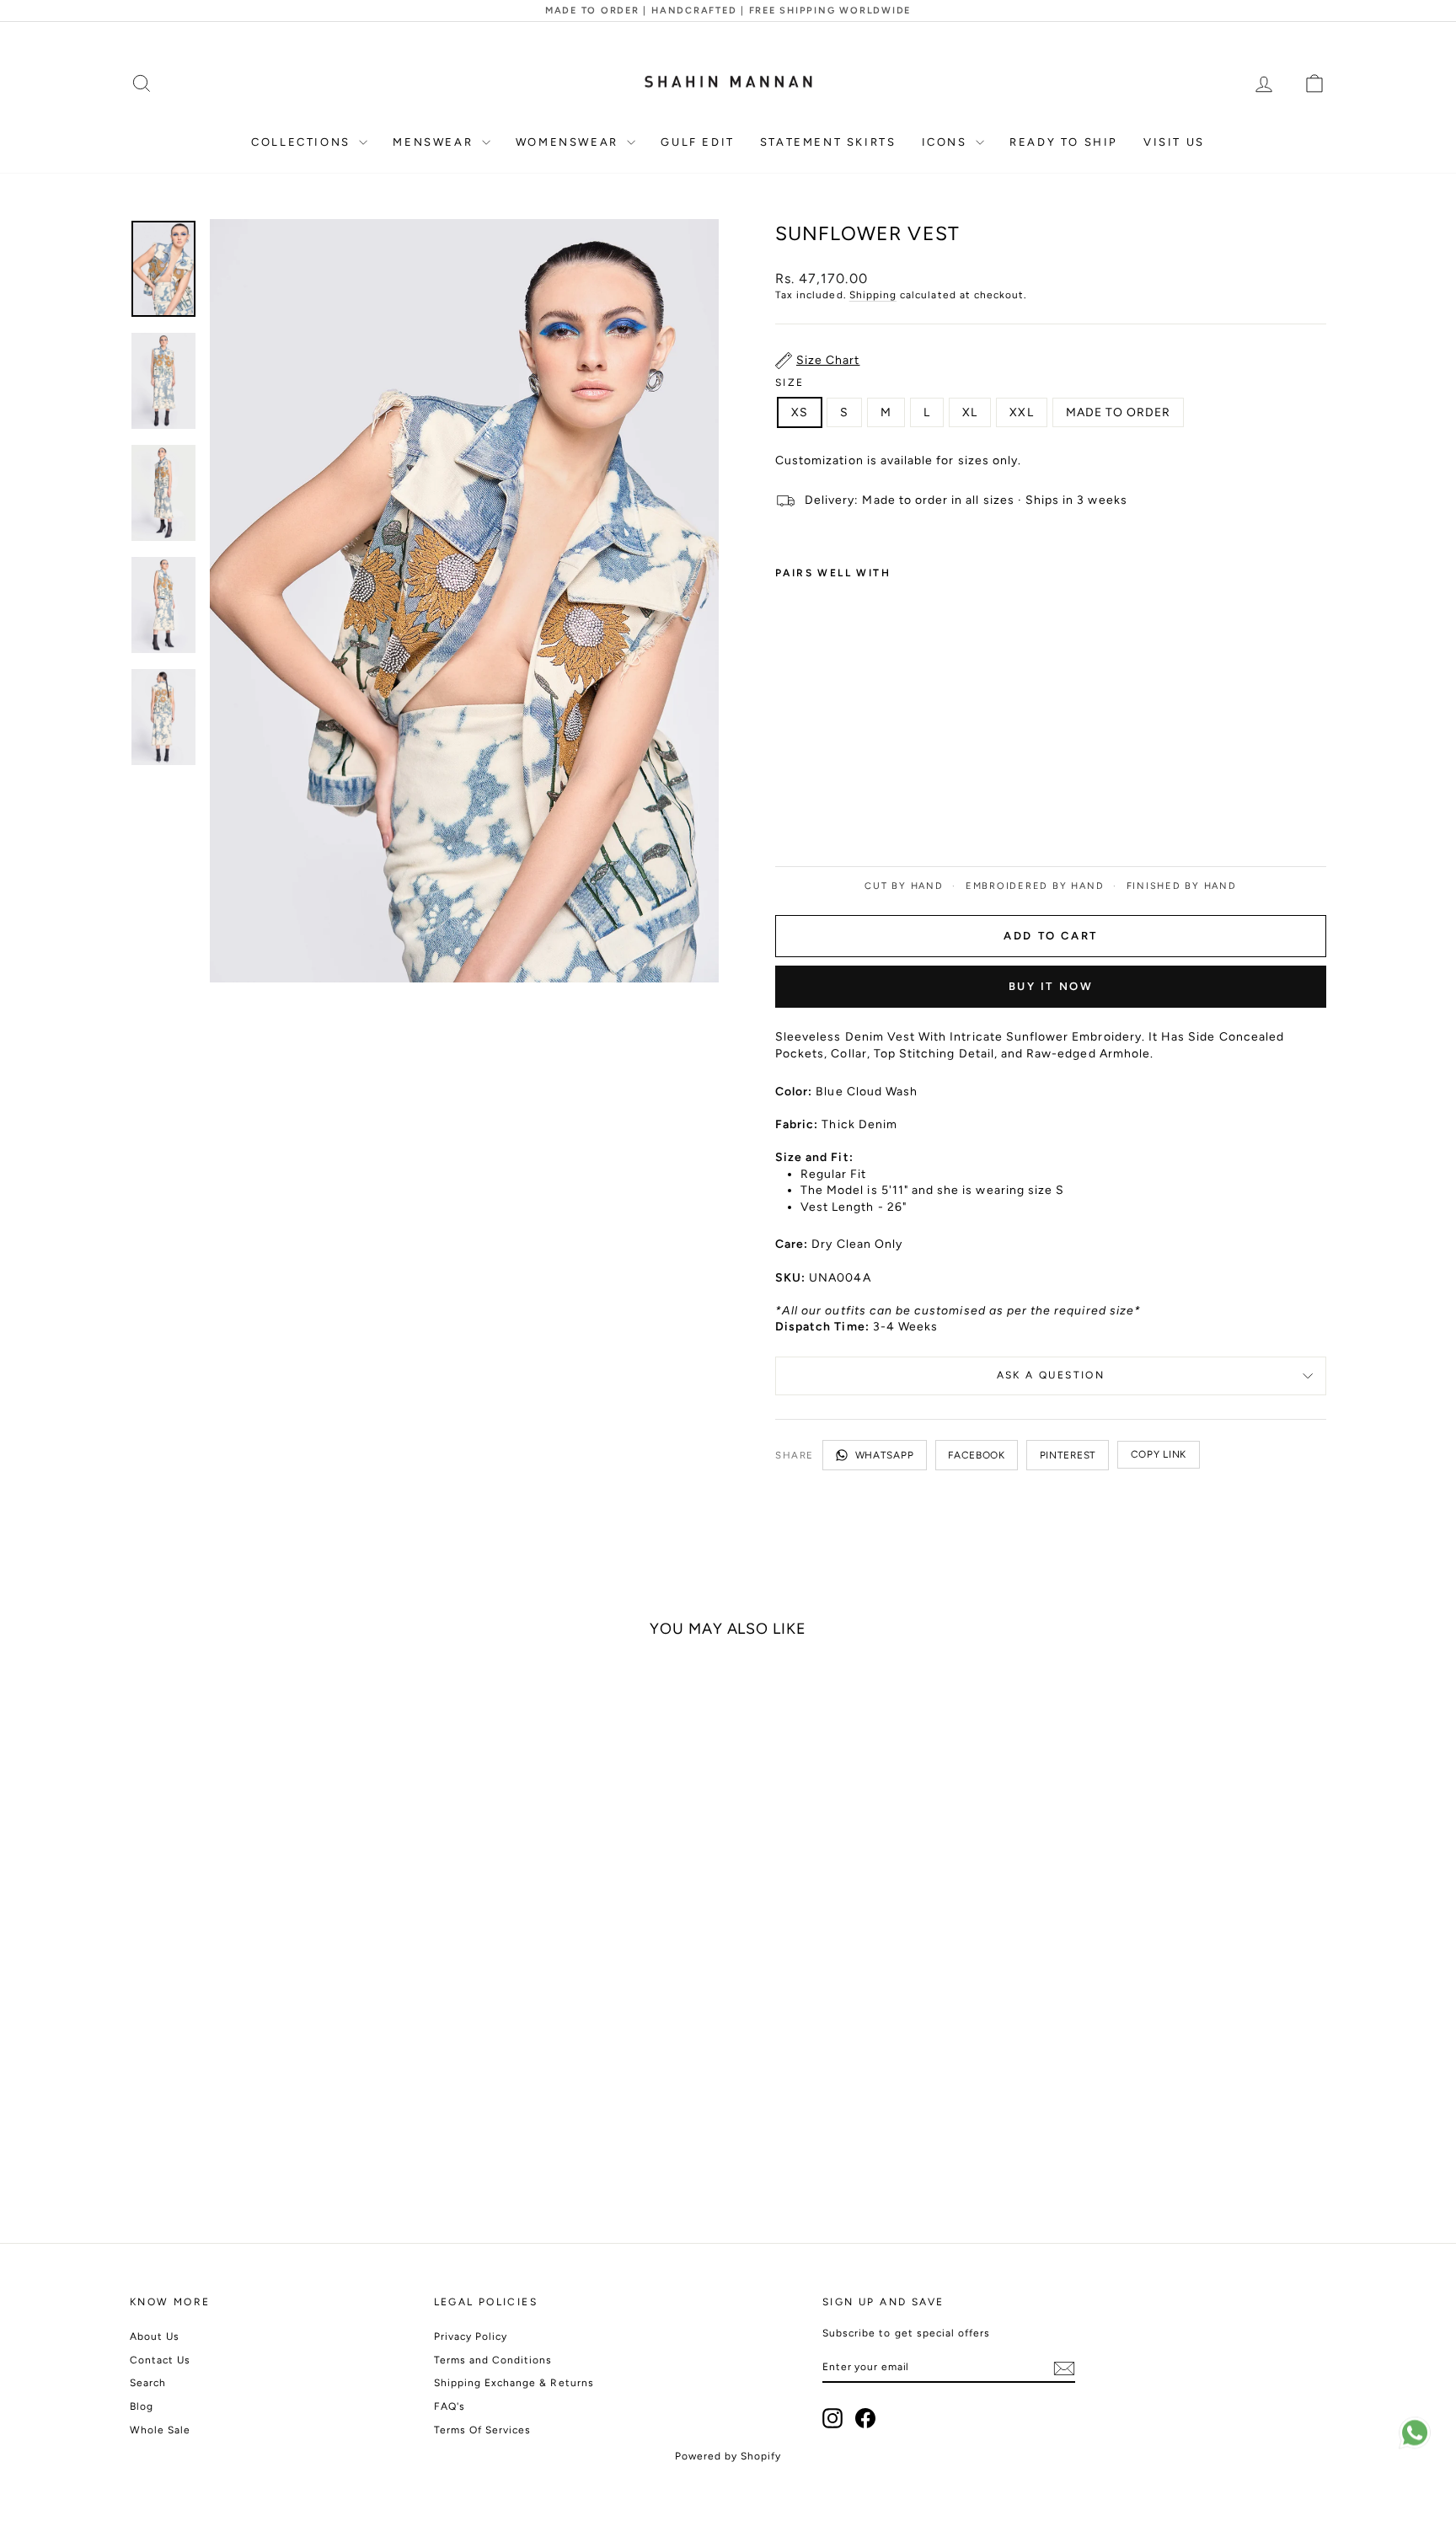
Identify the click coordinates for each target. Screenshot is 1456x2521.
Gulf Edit (697, 142)
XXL (1021, 412)
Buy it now (1051, 986)
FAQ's (450, 2406)
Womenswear (570, 142)
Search (148, 2383)
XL (970, 412)
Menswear (435, 142)
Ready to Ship (1064, 142)
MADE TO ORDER (1119, 412)
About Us (155, 2336)
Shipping (873, 295)
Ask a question (1051, 1375)
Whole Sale (161, 2430)
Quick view (272, 2093)
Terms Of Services (483, 2430)
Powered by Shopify (728, 2456)
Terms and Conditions (493, 2360)
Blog (142, 2406)
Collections (303, 142)
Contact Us (161, 2360)
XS (800, 412)
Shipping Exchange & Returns (514, 2383)
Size (790, 383)
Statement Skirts (828, 142)
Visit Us (1174, 142)
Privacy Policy (471, 2336)
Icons (947, 142)
